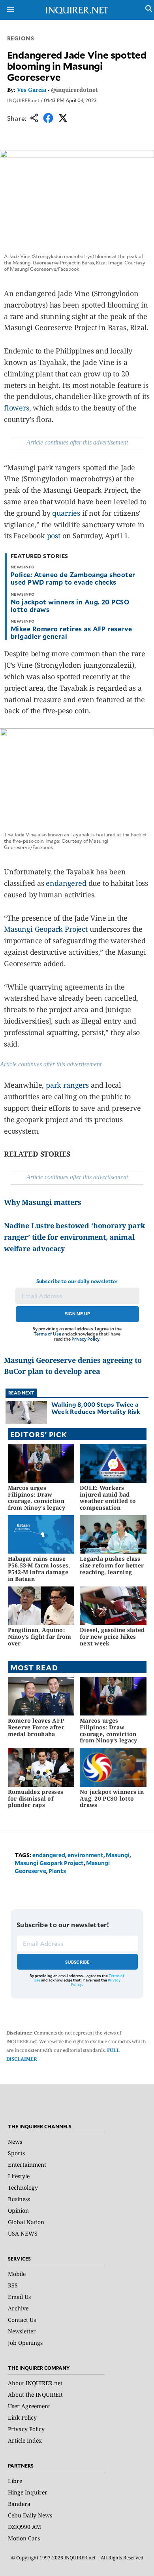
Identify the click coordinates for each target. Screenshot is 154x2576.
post (54, 536)
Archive (18, 2308)
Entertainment (27, 2165)
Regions (21, 38)
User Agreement (29, 2406)
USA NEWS (23, 2233)
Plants (57, 1871)
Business (19, 2199)
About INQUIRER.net (35, 2383)
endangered (66, 883)
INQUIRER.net (23, 100)
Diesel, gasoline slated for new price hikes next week (112, 1637)
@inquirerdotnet (74, 90)
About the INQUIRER (35, 2395)
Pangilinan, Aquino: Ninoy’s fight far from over (40, 1637)
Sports (16, 2153)
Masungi (118, 1855)
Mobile (17, 2274)
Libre (15, 2481)
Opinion (18, 2210)
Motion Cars (24, 2538)
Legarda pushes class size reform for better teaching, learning (112, 1565)
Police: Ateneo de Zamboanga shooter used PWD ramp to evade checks (73, 578)
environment (85, 1855)
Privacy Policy (85, 1339)
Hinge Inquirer (28, 2492)
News (15, 2142)
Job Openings (25, 2343)
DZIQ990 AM (24, 2527)
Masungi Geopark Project (46, 929)
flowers (17, 408)
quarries (66, 513)
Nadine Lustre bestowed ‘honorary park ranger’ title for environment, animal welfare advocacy (74, 1237)
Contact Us (22, 2320)
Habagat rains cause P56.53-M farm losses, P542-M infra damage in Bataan (39, 1568)
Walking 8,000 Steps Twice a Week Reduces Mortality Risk (96, 1408)
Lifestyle (19, 2176)
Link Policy (22, 2417)
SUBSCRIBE (78, 1962)
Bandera (19, 2504)
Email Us (19, 2297)
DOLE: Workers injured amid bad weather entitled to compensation (108, 1498)
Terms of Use (47, 1334)
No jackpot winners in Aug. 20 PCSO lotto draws (70, 605)
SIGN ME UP (77, 1314)
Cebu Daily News (30, 2515)
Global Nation (26, 2222)
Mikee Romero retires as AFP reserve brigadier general (71, 632)
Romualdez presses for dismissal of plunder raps (36, 1798)
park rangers (67, 1085)
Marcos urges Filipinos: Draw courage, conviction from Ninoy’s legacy (37, 1498)
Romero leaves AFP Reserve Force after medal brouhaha (36, 1727)
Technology (23, 2188)
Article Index (25, 2440)
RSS (13, 2285)
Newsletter (22, 2331)
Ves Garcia (32, 90)
